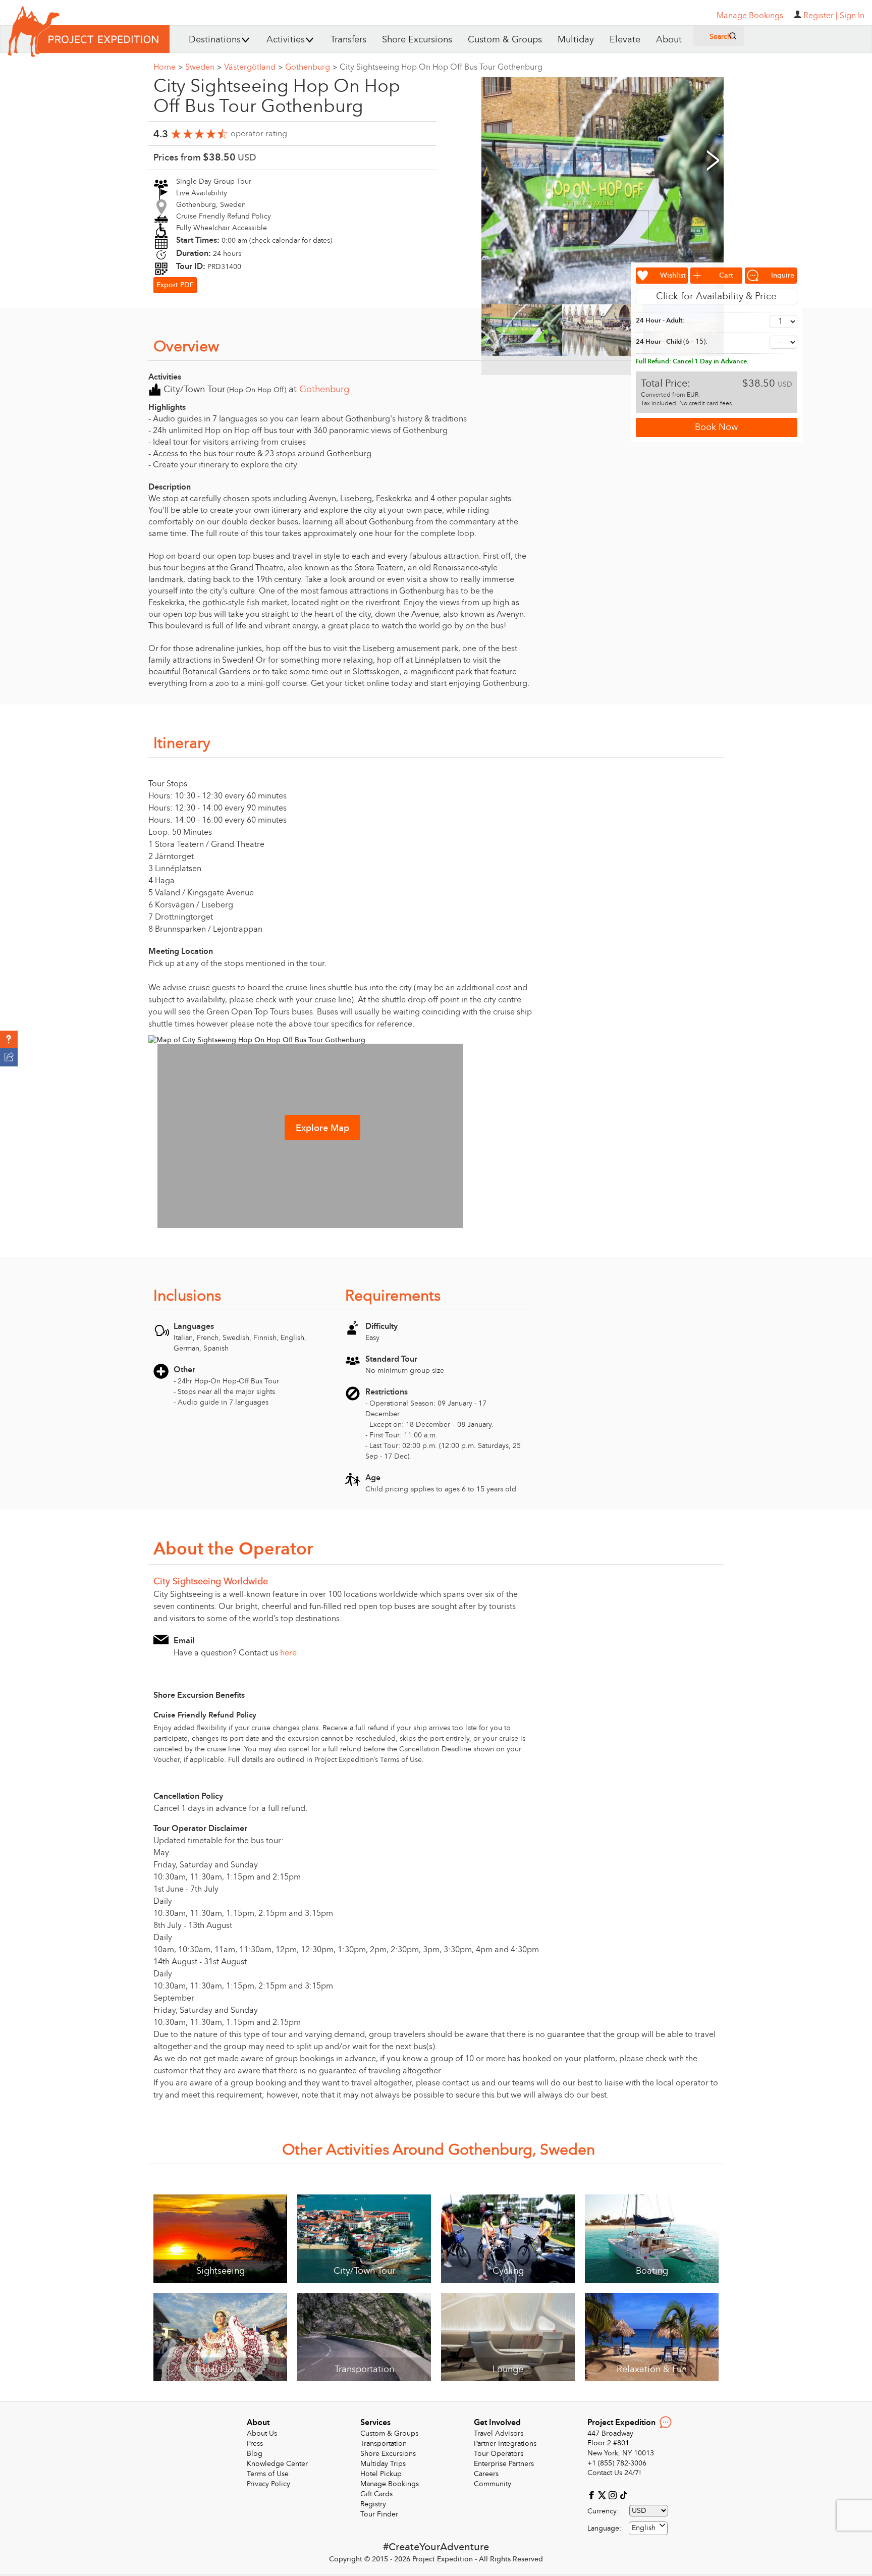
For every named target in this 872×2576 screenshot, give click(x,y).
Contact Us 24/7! (614, 2473)
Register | (821, 16)
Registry (373, 2504)
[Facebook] (593, 2494)
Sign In (852, 16)
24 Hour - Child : (672, 341)
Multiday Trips (383, 2464)
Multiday (576, 40)
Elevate (625, 40)
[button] (9, 1040)
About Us (262, 2433)
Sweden (203, 67)
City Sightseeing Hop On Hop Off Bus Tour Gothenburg (441, 67)
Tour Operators (499, 2454)
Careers (486, 2474)
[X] (603, 2494)
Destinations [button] (215, 40)
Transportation (384, 2444)
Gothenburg (311, 67)
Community (493, 2484)
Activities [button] (286, 40)
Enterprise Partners (504, 2464)
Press (255, 2444)
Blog (255, 2454)
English (644, 2528)
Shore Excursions (417, 40)
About (669, 40)
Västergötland (253, 67)
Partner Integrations (505, 2444)
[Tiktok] (623, 2494)
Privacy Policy (268, 2484)
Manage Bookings (390, 2484)
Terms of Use (268, 2474)
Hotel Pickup (381, 2474)
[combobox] (648, 2528)
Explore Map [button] (322, 1128)
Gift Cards (376, 2494)
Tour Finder (379, 2514)
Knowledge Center (277, 2464)
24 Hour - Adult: (660, 320)
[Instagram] (614, 2494)
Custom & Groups (505, 40)
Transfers (348, 40)
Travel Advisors (499, 2433)
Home (168, 67)
